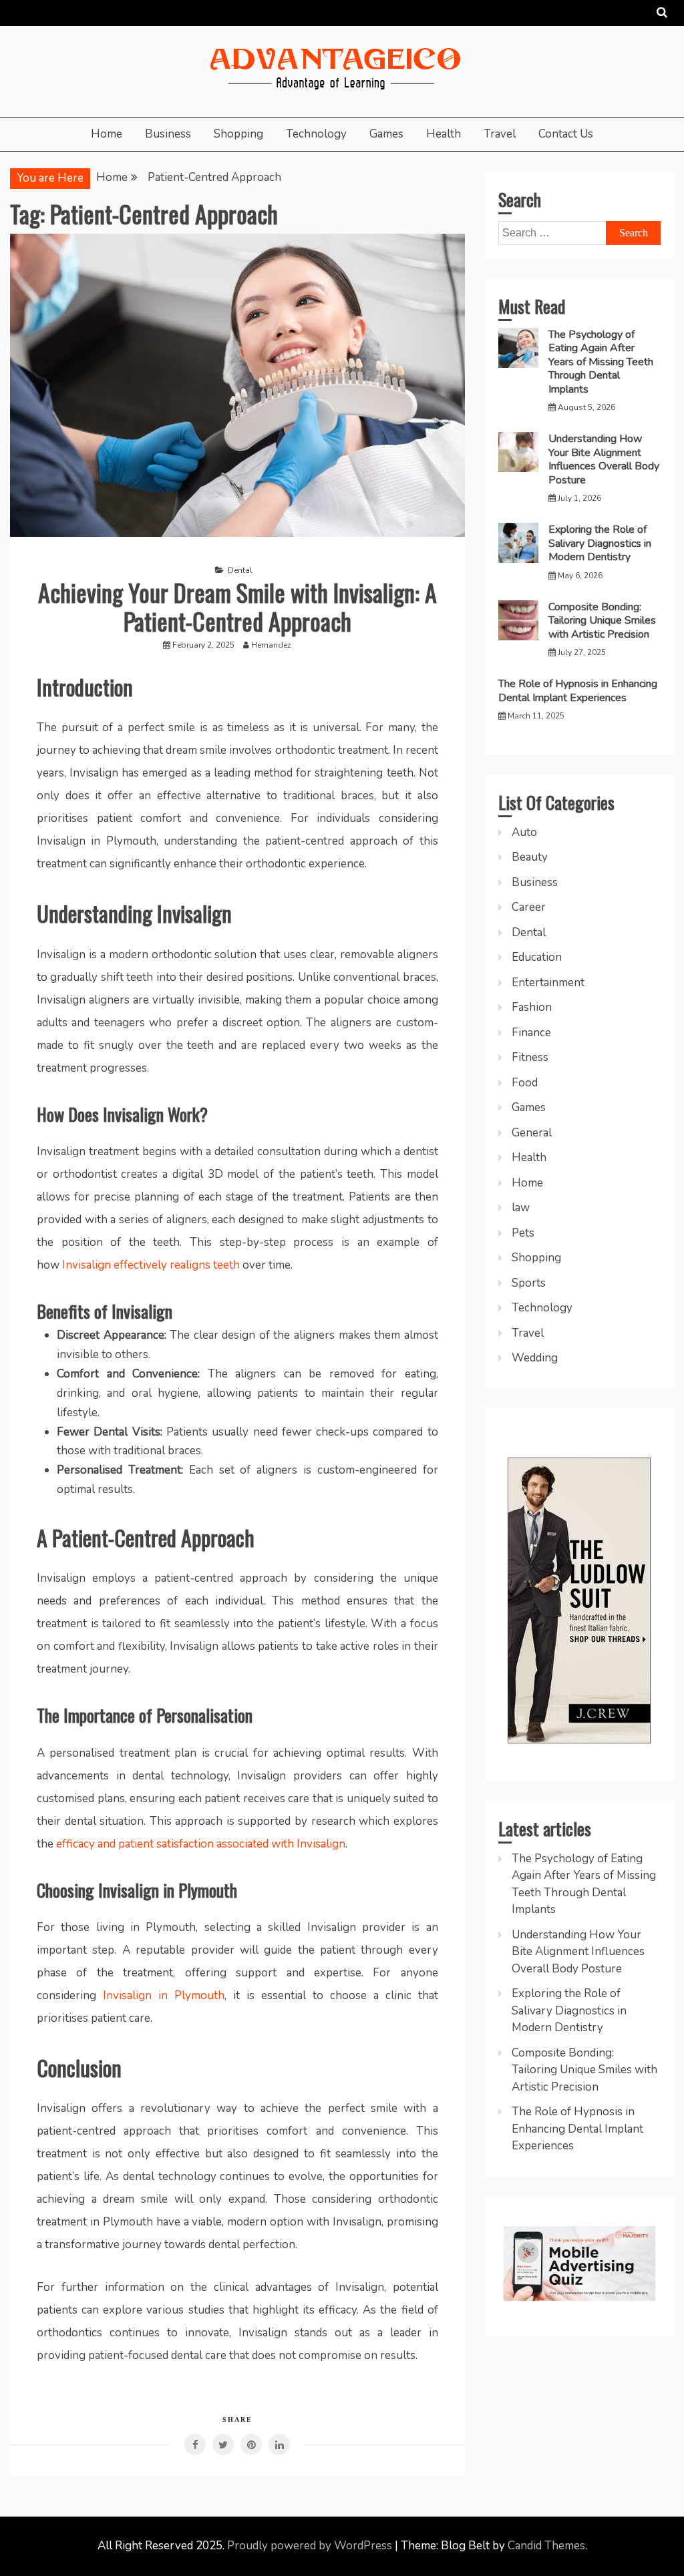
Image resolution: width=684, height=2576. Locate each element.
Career (529, 907)
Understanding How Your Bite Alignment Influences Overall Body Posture (604, 459)
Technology (316, 134)
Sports (529, 1283)
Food (525, 1083)
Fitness (530, 1057)
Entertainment (548, 983)
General (532, 1133)
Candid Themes (546, 2546)
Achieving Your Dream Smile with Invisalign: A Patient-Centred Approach (237, 606)
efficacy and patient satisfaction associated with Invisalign (201, 1844)
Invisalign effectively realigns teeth (151, 1265)
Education (537, 957)
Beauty (530, 857)
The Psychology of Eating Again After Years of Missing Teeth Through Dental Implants (601, 362)
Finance (531, 1033)
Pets (523, 1233)
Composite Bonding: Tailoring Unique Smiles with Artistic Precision (602, 621)
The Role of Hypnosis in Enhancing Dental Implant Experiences (578, 690)
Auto (524, 832)
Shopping (238, 134)
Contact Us (566, 134)
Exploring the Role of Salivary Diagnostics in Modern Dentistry (600, 543)
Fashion (532, 1007)
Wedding (535, 1358)
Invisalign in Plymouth (164, 1995)
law (521, 1208)
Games (386, 134)
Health (444, 134)
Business (168, 134)
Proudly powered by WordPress (311, 2546)
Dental (240, 570)
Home (107, 134)
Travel (500, 134)
